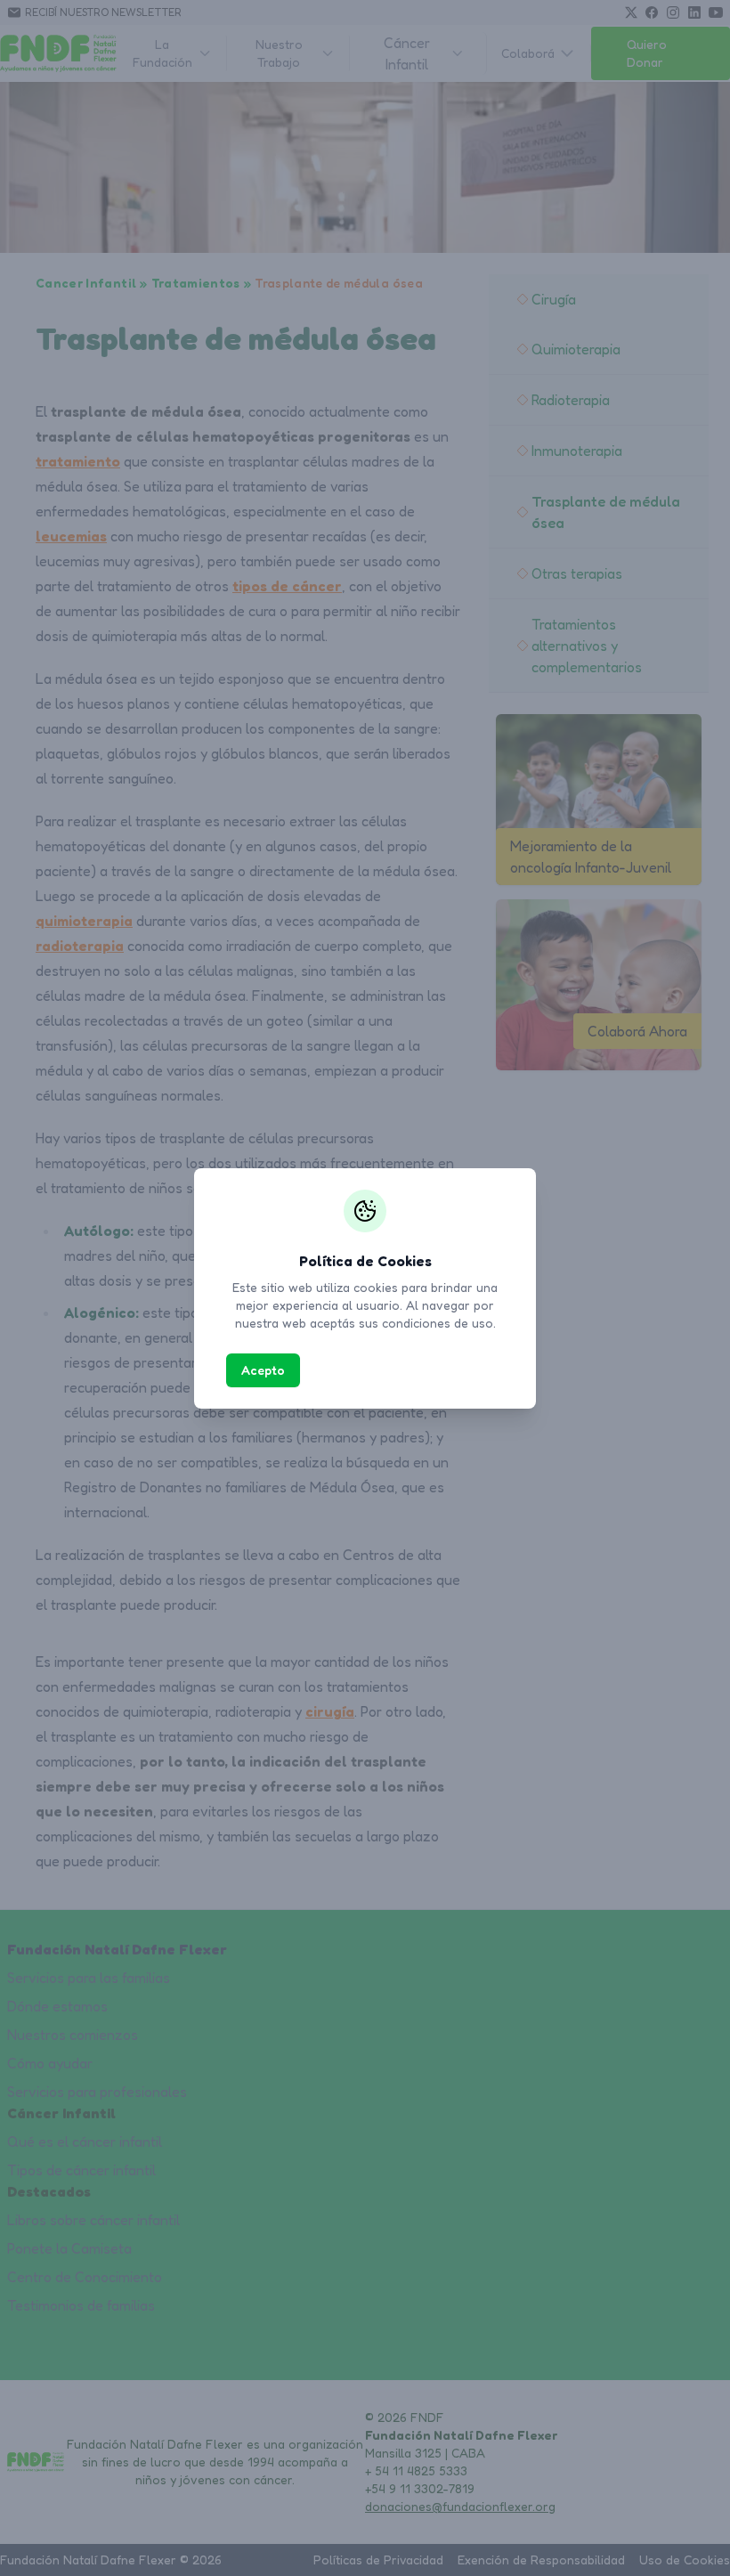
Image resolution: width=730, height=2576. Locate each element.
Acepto (263, 1370)
